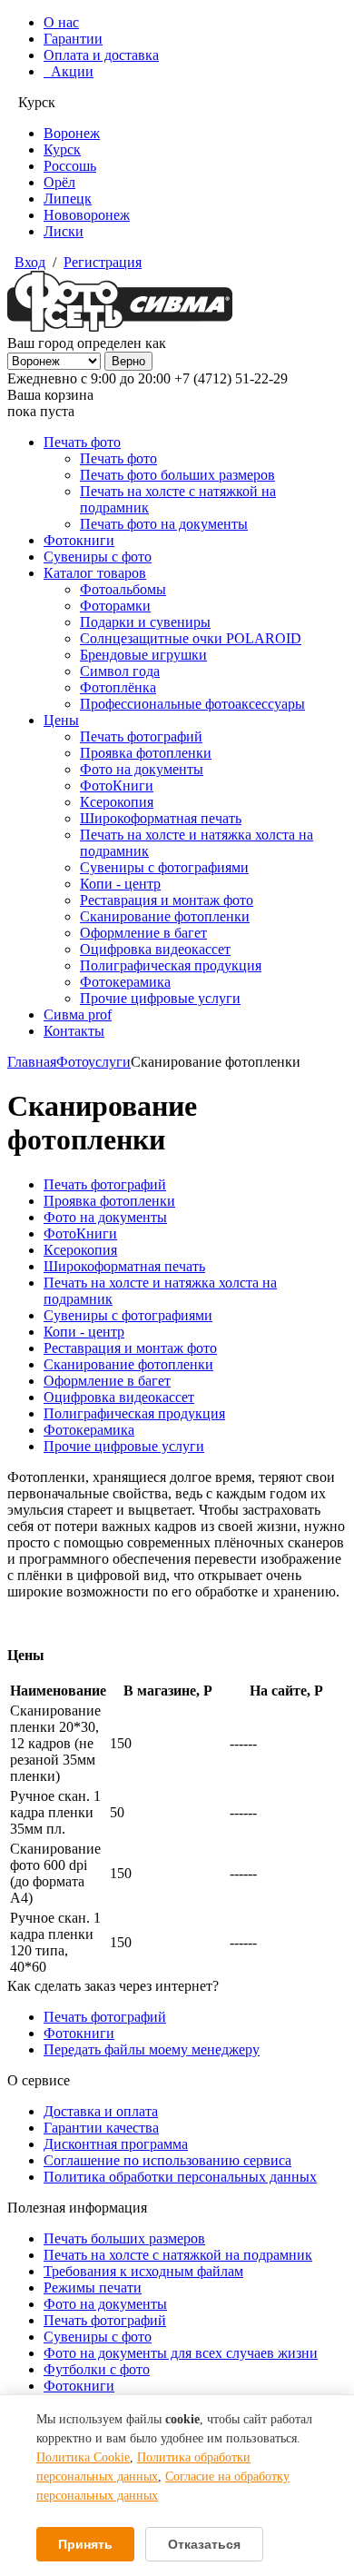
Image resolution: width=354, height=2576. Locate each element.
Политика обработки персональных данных (180, 2177)
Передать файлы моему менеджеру (152, 2049)
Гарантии (73, 39)
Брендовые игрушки (143, 655)
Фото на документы (142, 769)
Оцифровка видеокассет (155, 949)
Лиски (64, 231)
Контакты (74, 1031)
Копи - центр (120, 884)
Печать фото (82, 442)
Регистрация (103, 262)
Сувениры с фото (98, 557)
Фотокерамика (125, 982)
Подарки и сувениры (145, 622)
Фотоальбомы (123, 589)
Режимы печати (93, 2288)
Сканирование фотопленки (165, 916)
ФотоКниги (117, 786)
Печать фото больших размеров (177, 475)
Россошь (70, 166)
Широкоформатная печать (161, 818)
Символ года (120, 671)
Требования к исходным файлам (143, 2271)
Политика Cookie (83, 2457)
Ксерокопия (117, 802)
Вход (30, 262)
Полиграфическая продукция (171, 965)
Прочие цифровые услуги (160, 998)
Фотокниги (79, 540)
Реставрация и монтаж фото (167, 900)
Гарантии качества (101, 2128)
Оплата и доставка (101, 55)
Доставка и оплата (101, 2111)
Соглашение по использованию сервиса (167, 2160)
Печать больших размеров (124, 2238)
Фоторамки (115, 606)
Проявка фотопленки (146, 753)
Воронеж (72, 133)
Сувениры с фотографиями (164, 867)
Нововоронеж (87, 215)
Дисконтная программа (116, 2144)
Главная (32, 1062)
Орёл (59, 182)
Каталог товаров (95, 573)
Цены (61, 720)
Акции (69, 71)
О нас (61, 22)
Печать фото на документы (164, 524)
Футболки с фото (97, 2369)
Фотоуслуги (93, 1062)
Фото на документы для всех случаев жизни (181, 2353)
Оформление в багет (143, 933)
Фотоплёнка (118, 687)
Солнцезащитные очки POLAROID (191, 638)
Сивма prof (78, 1014)
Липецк (68, 199)
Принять (85, 2544)
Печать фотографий (141, 736)
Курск (62, 149)
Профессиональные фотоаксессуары (192, 704)
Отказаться (204, 2544)
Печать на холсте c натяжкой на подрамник (178, 2255)
